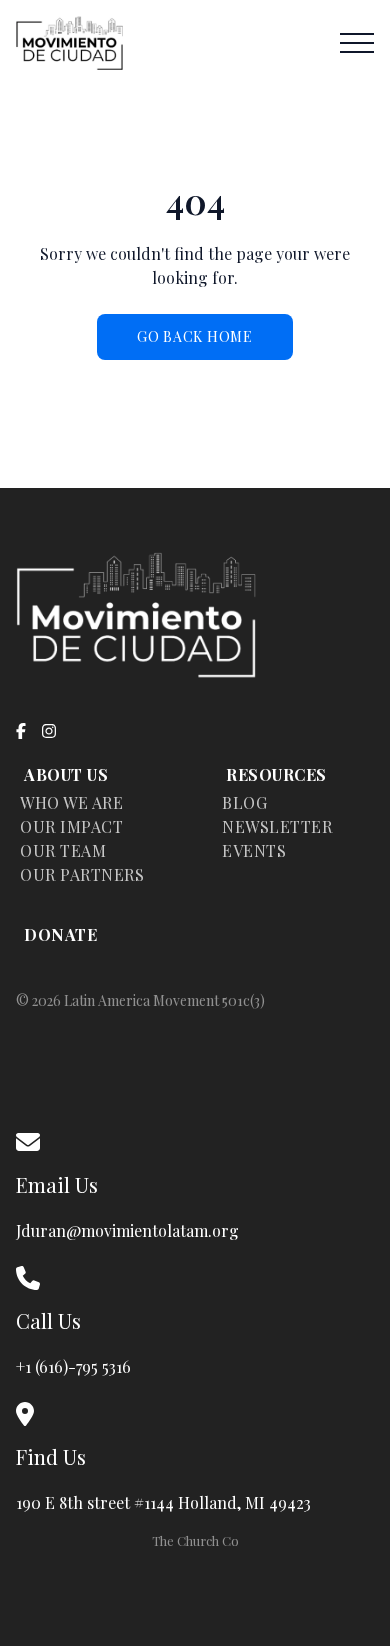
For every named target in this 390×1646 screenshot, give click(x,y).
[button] (357, 43)
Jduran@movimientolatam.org (127, 1230)
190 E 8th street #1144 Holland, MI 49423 (167, 1502)
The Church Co (195, 1540)
